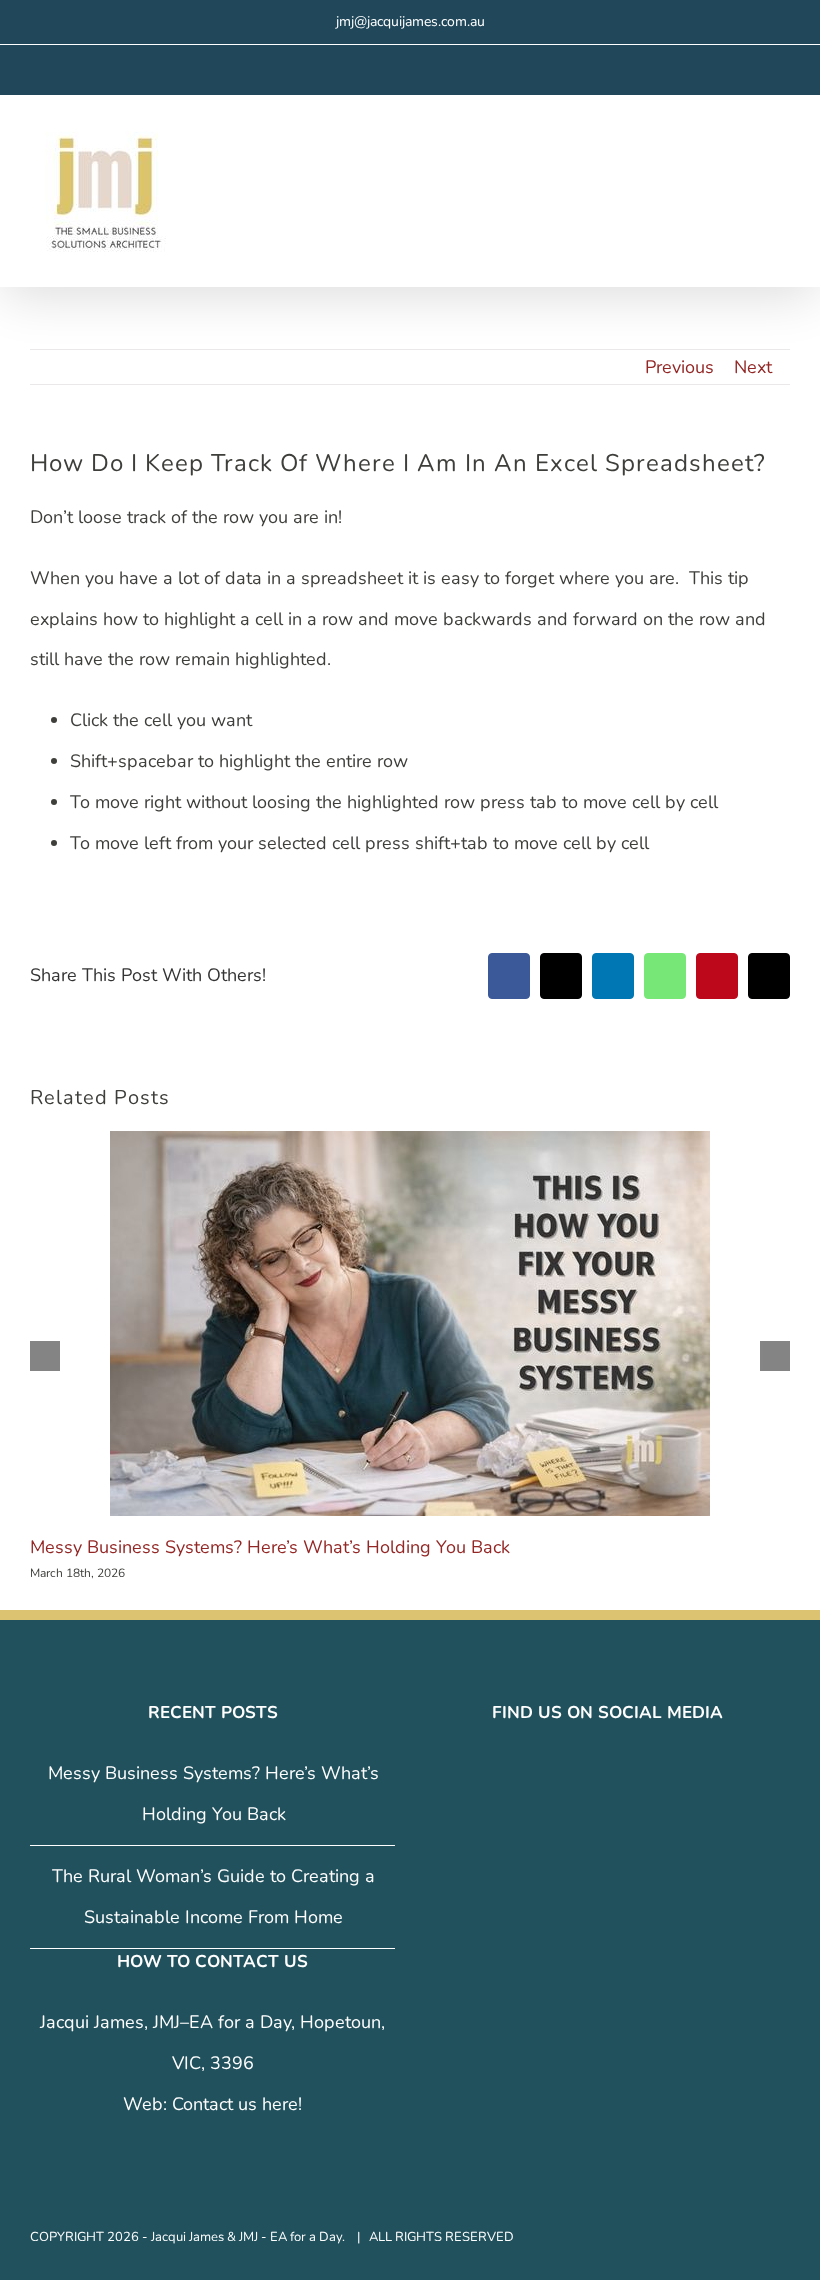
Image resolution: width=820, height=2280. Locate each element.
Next (753, 367)
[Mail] (650, 1774)
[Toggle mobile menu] (782, 151)
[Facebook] (566, 1774)
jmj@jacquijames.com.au (410, 21)
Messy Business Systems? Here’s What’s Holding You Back (270, 1547)
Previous (679, 367)
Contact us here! (237, 2104)
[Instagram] (594, 1774)
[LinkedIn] (622, 1774)
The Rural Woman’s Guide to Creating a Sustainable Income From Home (213, 1896)
